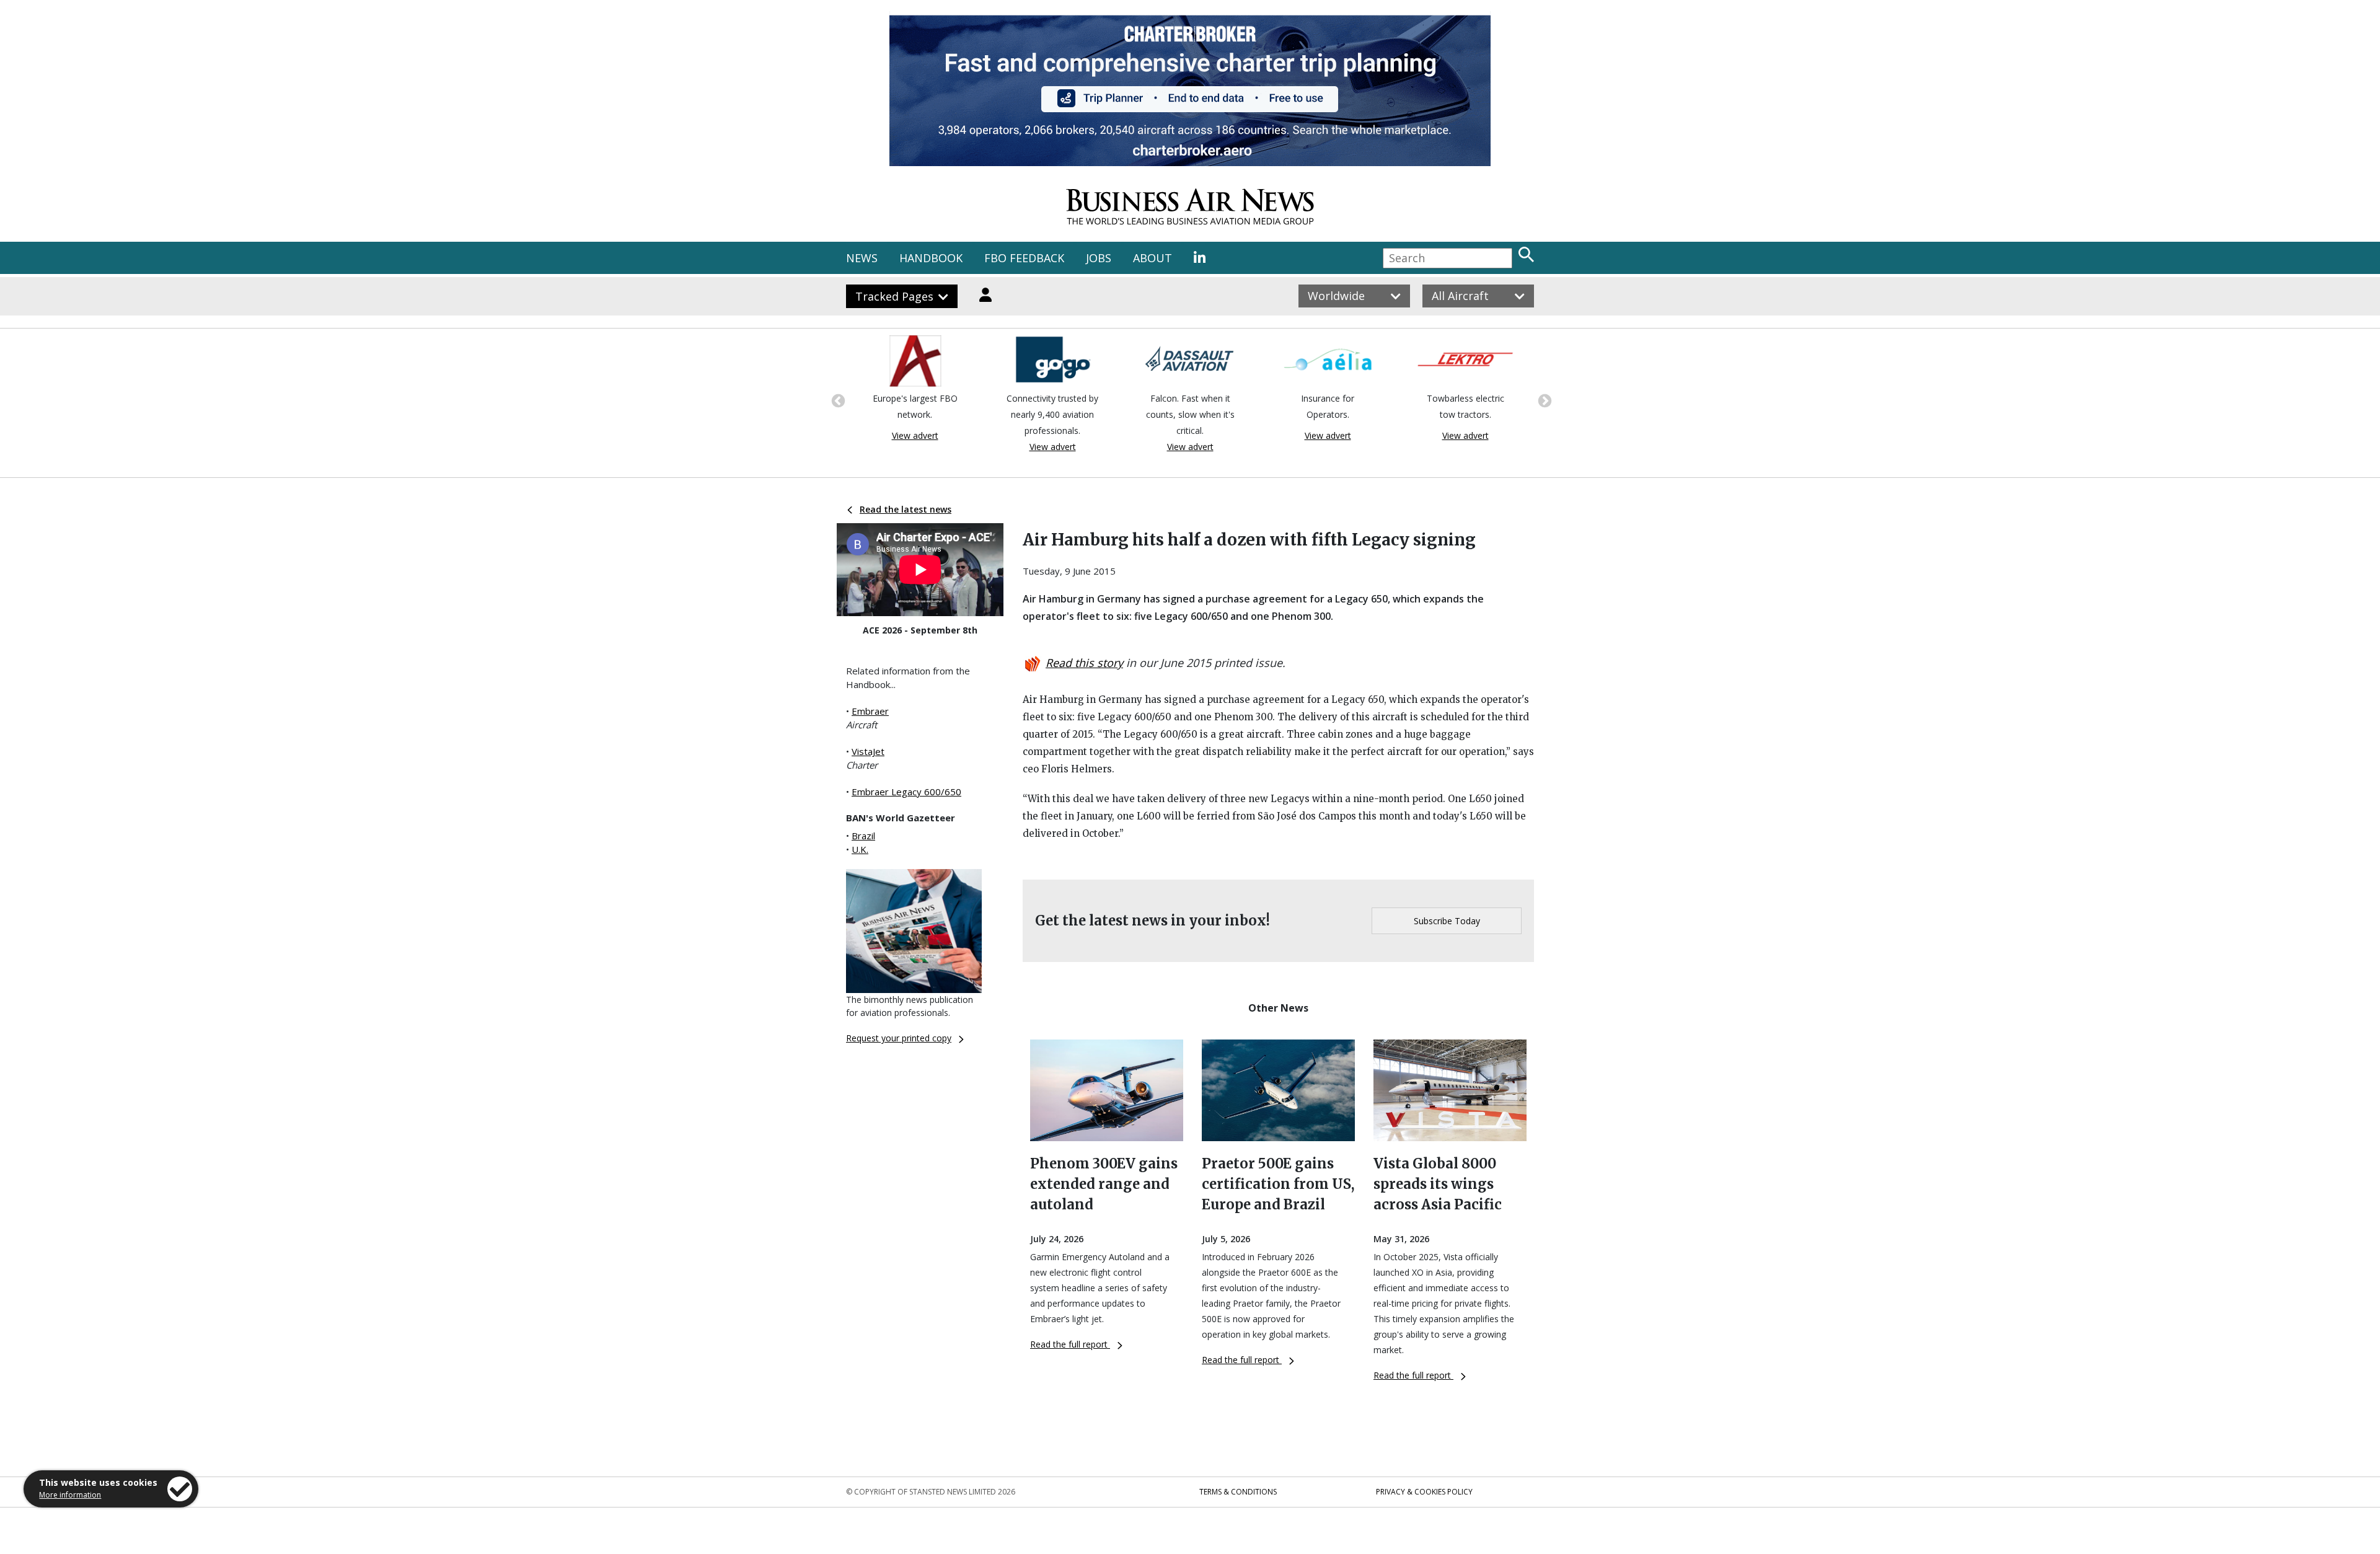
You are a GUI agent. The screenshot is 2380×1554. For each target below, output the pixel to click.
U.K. (860, 849)
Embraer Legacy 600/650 (906, 792)
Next (1543, 400)
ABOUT (1153, 258)
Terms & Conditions (1238, 1492)
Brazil (863, 836)
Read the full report (1070, 1344)
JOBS (1099, 258)
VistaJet (868, 751)
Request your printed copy (899, 1038)
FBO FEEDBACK (1024, 258)
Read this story (1084, 663)
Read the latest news (906, 509)
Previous (837, 400)
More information (70, 1495)
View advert (915, 435)
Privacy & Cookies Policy (1424, 1492)
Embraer (870, 711)
